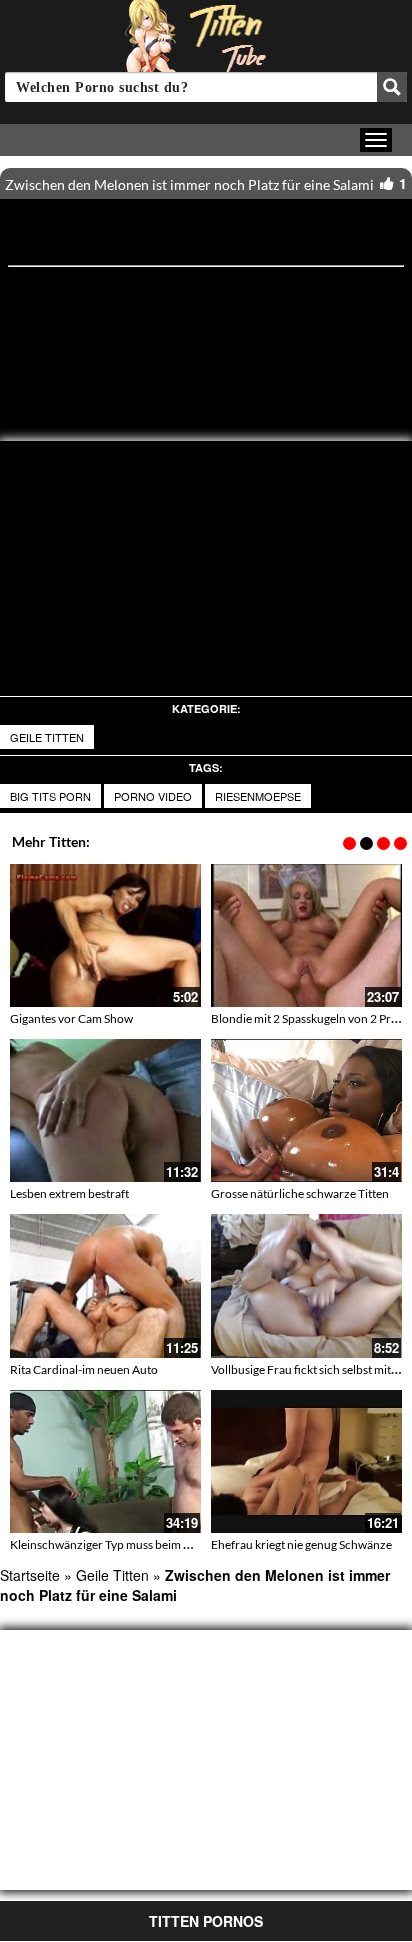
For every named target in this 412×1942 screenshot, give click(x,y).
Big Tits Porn (50, 796)
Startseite (30, 1575)
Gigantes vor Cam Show (71, 1018)
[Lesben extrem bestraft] (105, 1110)
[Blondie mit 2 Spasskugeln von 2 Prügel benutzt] (306, 935)
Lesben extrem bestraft (69, 1193)
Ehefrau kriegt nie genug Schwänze (301, 1544)
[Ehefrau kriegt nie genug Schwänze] (306, 1461)
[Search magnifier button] (392, 87)
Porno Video (153, 796)
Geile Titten (47, 737)
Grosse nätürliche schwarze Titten (300, 1193)
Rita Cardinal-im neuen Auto (84, 1369)
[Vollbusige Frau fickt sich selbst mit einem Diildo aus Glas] (306, 1285)
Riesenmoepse (258, 796)
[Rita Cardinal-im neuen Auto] (105, 1285)
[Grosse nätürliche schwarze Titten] (306, 1110)
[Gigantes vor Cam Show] (105, 935)
